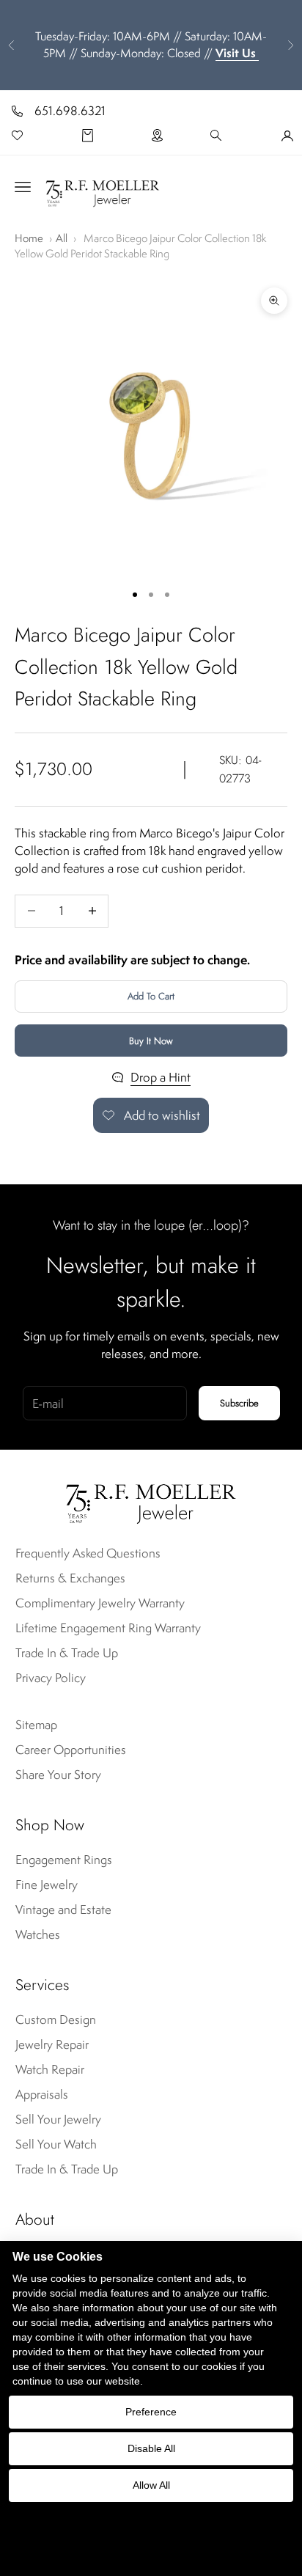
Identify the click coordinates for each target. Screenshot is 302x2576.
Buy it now (151, 1041)
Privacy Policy (51, 1678)
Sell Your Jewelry (58, 2119)
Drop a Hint (161, 1077)
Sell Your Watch (56, 2144)
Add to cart (151, 996)
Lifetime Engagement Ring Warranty (108, 1628)
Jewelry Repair (52, 2044)
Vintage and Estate (63, 1909)
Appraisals (42, 2094)
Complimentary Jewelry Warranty (100, 1603)
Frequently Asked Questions (88, 1553)
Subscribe (239, 1403)
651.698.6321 (70, 111)
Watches (38, 1934)
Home (29, 238)
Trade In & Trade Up (67, 1653)
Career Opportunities (71, 1750)
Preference (151, 2412)
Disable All (151, 2448)
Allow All (151, 2485)
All (62, 238)
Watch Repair (50, 2069)
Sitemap (36, 1725)
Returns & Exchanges (70, 1578)
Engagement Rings (64, 1860)
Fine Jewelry (47, 1885)
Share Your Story (58, 1775)
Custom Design (56, 2019)
